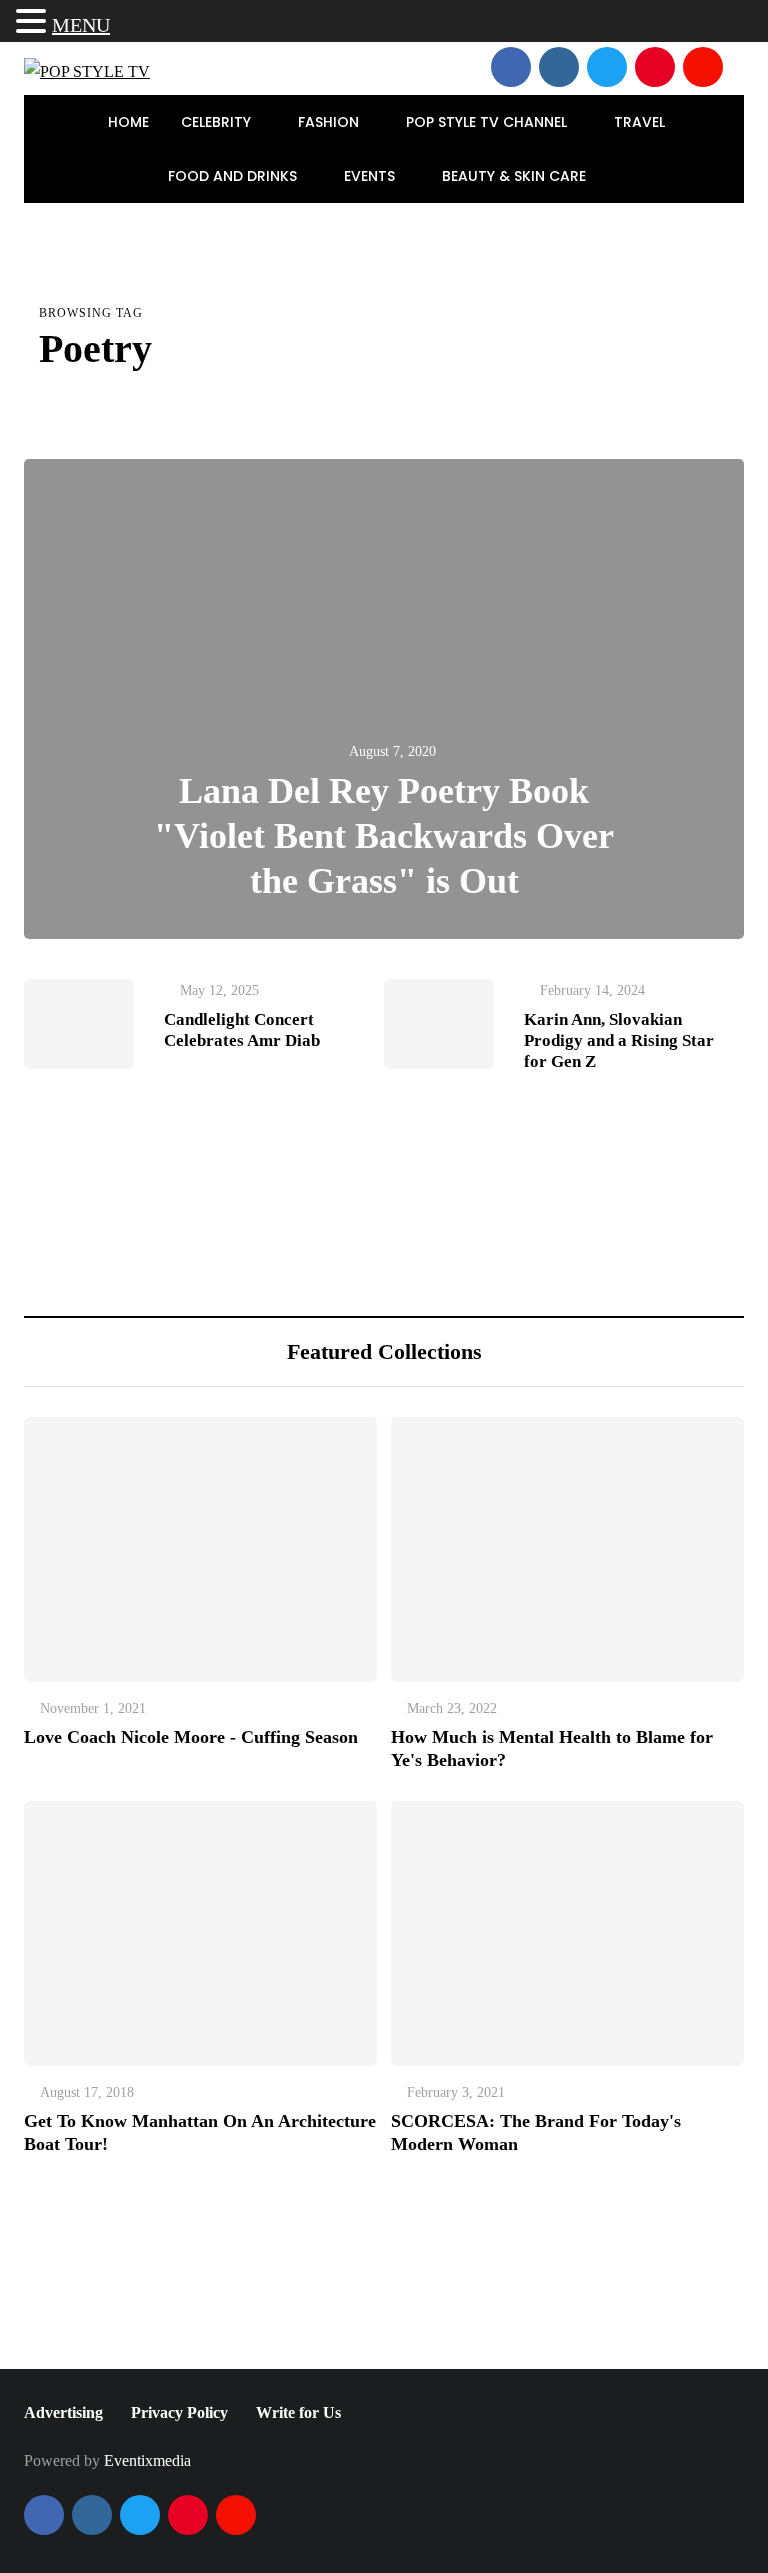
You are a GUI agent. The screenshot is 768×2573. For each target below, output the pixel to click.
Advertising (63, 2412)
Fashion (330, 122)
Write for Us (298, 2412)
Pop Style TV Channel (488, 122)
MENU (81, 25)
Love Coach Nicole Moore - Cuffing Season (191, 1737)
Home (128, 122)
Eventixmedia (147, 2460)
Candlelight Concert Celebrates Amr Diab (242, 1030)
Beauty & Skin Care (516, 176)
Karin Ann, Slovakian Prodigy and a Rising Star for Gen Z (619, 1041)
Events (371, 176)
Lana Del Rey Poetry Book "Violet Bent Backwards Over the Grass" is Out (384, 836)
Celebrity (218, 122)
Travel (641, 122)
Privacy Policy (179, 2412)
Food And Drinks (234, 176)
